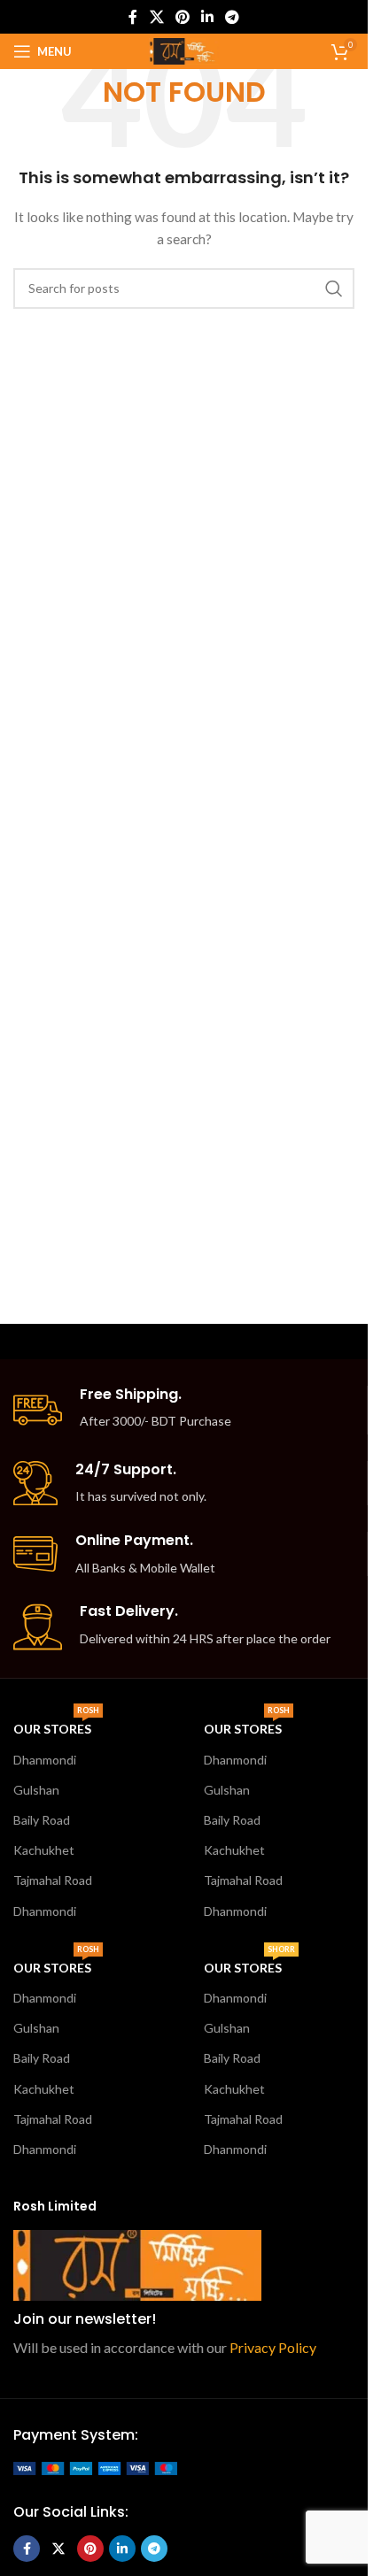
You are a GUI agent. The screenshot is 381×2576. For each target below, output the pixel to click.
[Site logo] (183, 50)
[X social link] (156, 17)
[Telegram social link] (233, 17)
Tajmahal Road (53, 1880)
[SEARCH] (334, 288)
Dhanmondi (45, 1760)
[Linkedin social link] (208, 17)
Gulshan (36, 1790)
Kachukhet (44, 1850)
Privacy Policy (273, 2347)
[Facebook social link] (133, 17)
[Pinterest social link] (182, 17)
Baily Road (42, 1820)
